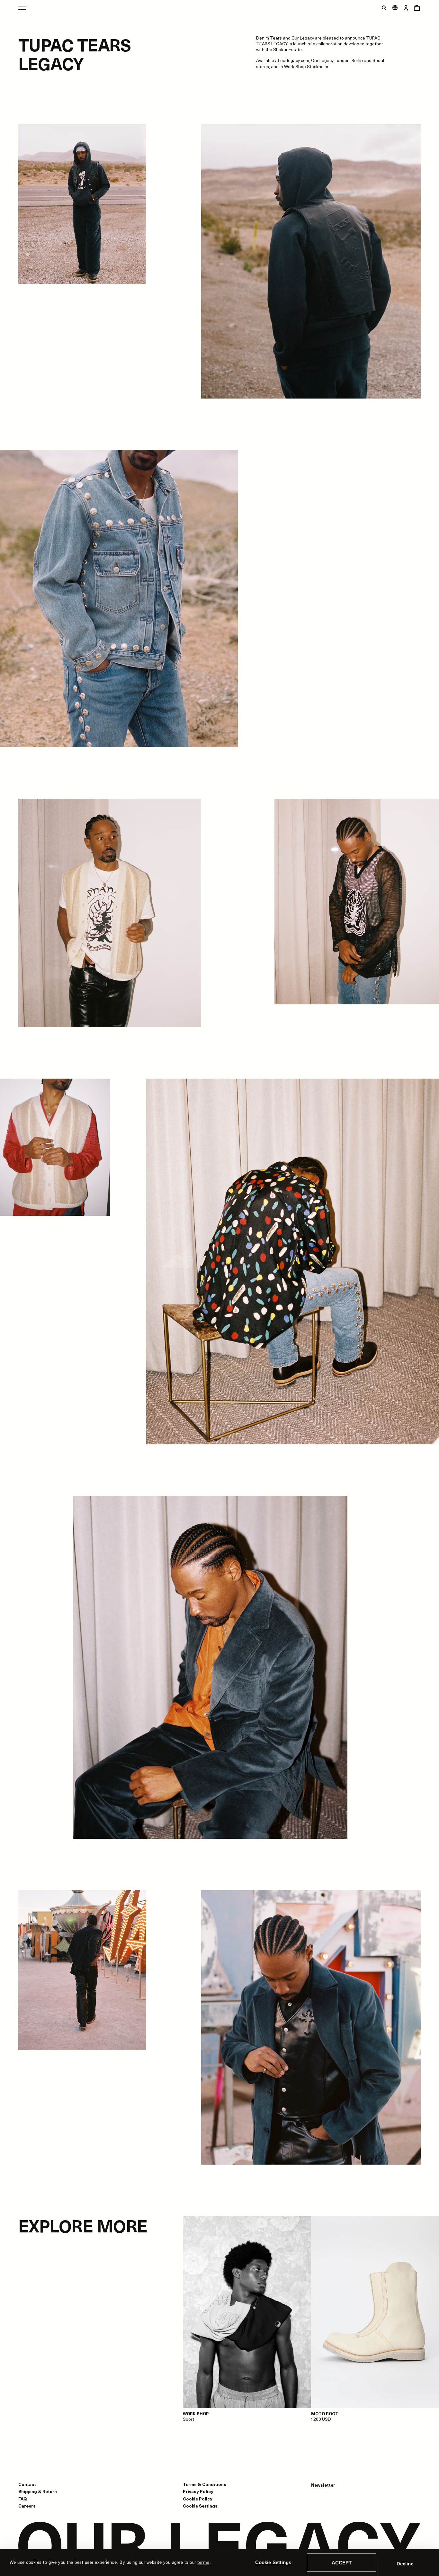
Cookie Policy (198, 2499)
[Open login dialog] (406, 8)
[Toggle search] (384, 8)
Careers (27, 2506)
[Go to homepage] (219, 2546)
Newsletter (323, 2485)
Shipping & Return (38, 2491)
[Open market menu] (395, 8)
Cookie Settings (273, 2562)
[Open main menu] (22, 8)
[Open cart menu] (417, 8)
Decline (405, 2564)
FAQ (23, 2499)
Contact (27, 2484)
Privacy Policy (198, 2491)
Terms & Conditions (205, 2484)
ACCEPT (342, 2563)
